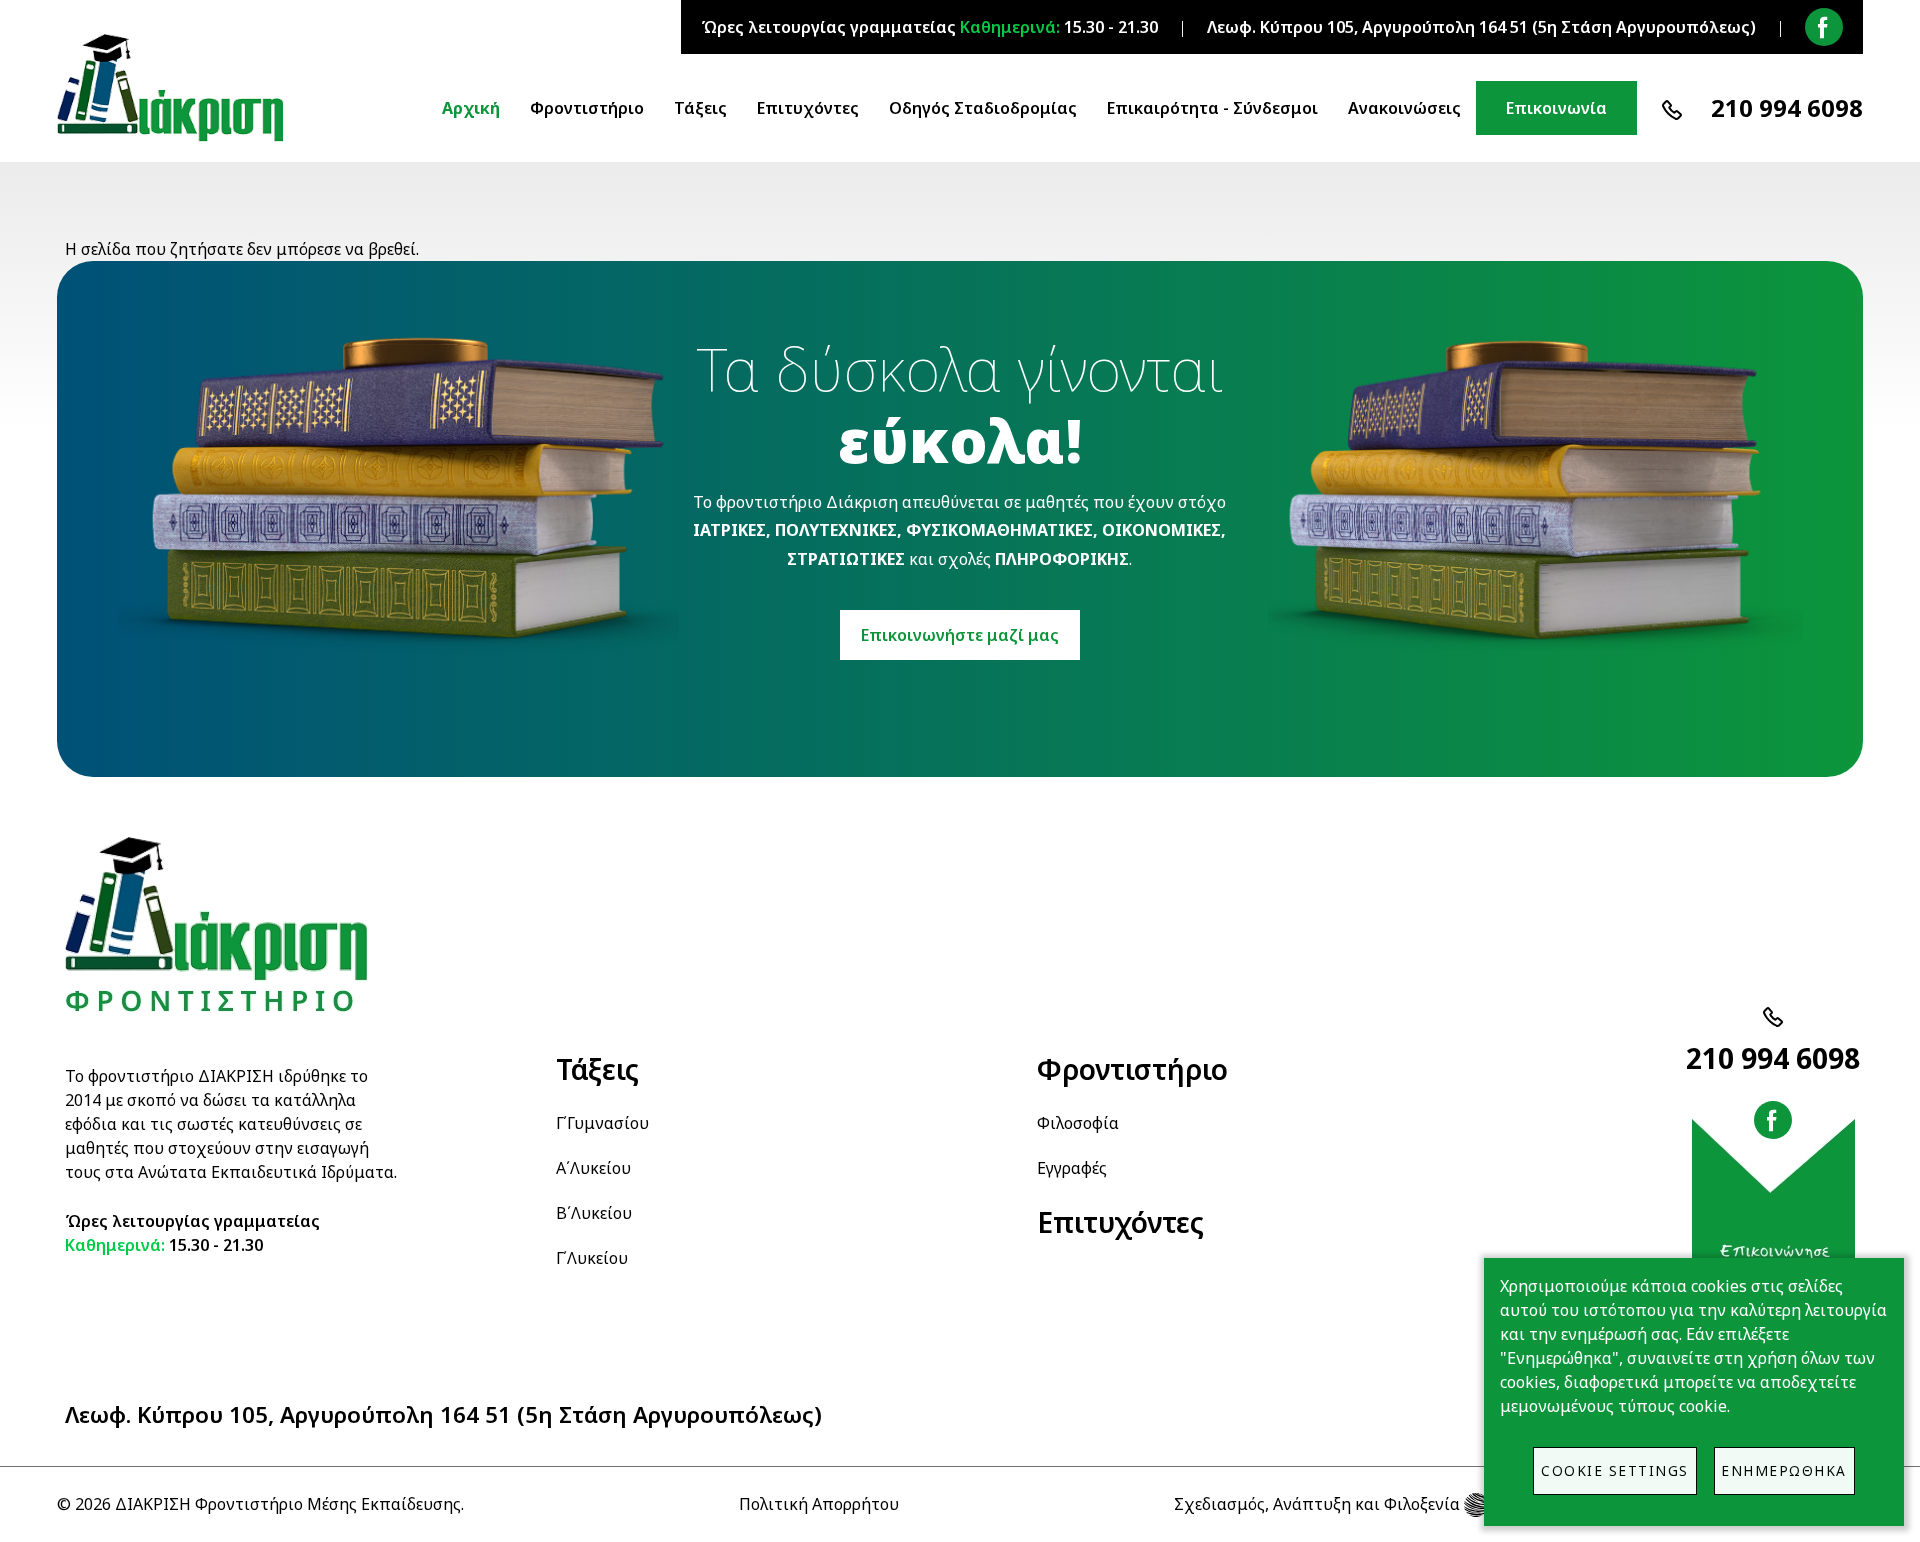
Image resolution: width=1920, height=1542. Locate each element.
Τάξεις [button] (700, 108)
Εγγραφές (1072, 1168)
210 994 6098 (1787, 107)
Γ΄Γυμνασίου (602, 1123)
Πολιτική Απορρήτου (819, 1504)
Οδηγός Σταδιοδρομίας (983, 108)
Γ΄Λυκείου (592, 1258)
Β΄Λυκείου (594, 1213)
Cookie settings (1615, 1470)
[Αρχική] (178, 88)
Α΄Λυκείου (593, 1168)
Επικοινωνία (1556, 108)
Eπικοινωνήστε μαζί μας (960, 635)
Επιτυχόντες (808, 108)
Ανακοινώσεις (1404, 108)
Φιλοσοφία (1078, 1123)
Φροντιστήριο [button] (587, 108)
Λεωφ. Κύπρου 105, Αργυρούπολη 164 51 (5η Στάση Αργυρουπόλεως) (443, 1414)
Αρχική (471, 108)
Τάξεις (597, 1069)
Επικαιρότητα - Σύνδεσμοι (1212, 108)
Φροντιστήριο (1132, 1069)
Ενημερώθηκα (1784, 1470)
